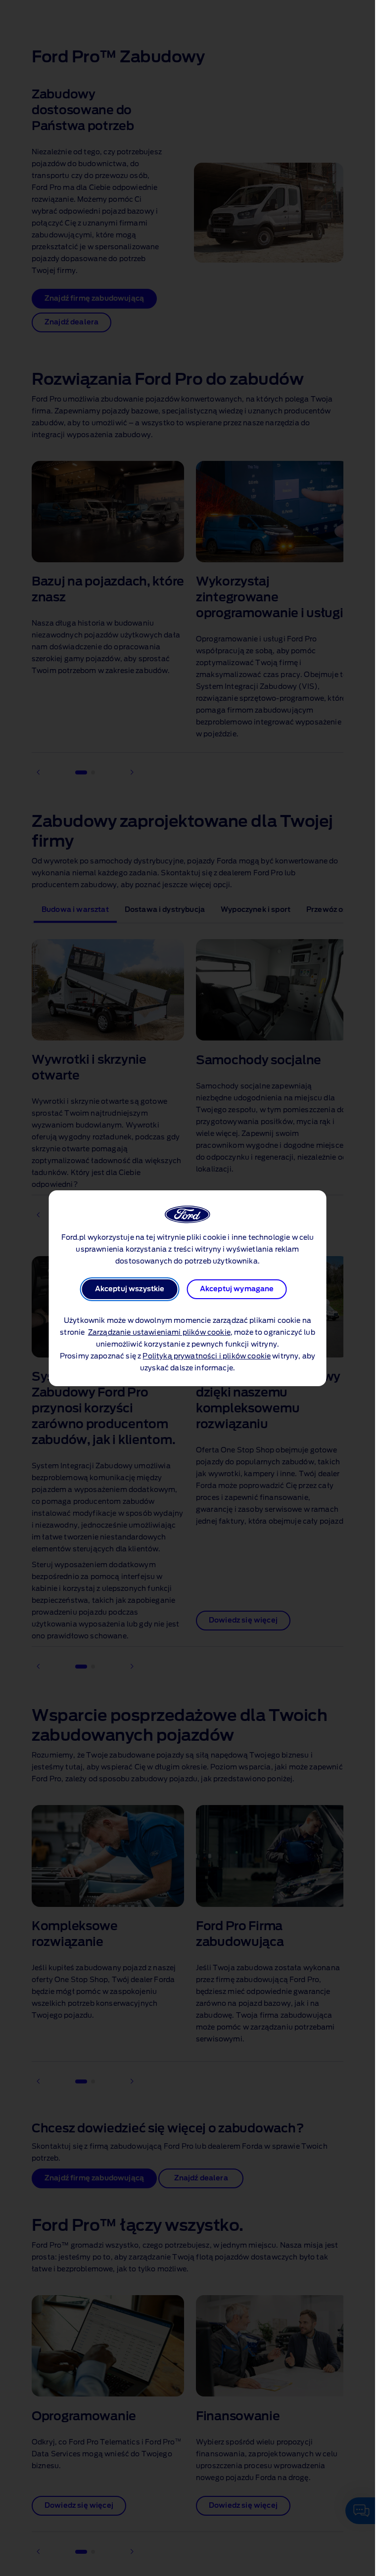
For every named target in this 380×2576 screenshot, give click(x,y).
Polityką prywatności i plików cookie (207, 1356)
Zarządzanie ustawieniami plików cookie (159, 1333)
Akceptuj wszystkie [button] (130, 1289)
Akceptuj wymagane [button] (237, 1289)
